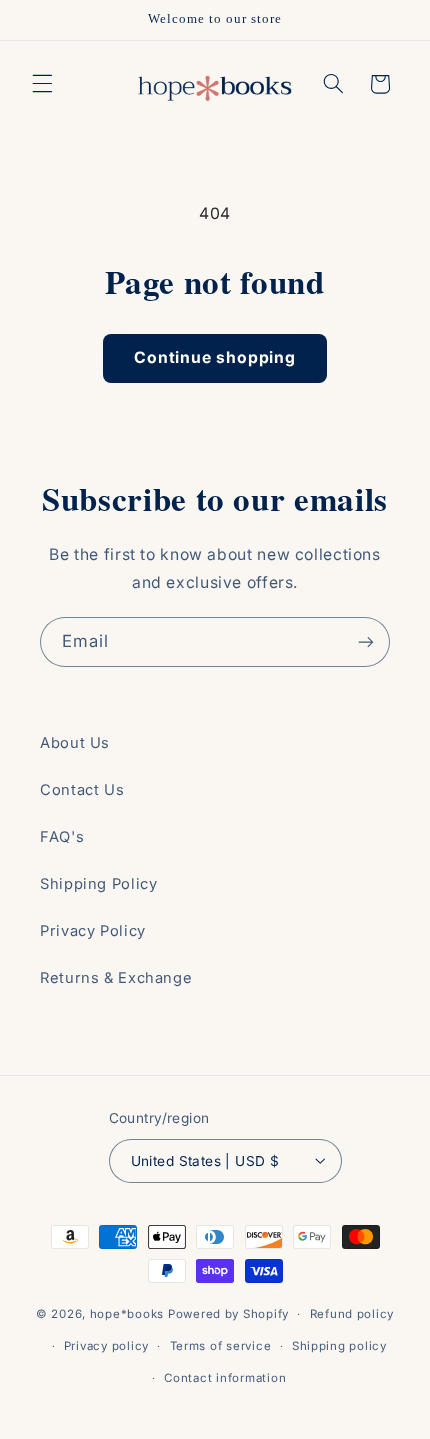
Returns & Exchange (116, 978)
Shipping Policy (98, 884)
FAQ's (62, 837)
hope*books (127, 1314)
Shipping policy (339, 1346)
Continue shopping (214, 357)
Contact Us (82, 790)
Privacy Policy (93, 931)
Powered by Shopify (228, 1314)
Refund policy (352, 1314)
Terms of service (221, 1346)
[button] (42, 84)
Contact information (225, 1378)
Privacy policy (106, 1346)
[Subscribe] (366, 641)
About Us (75, 743)
